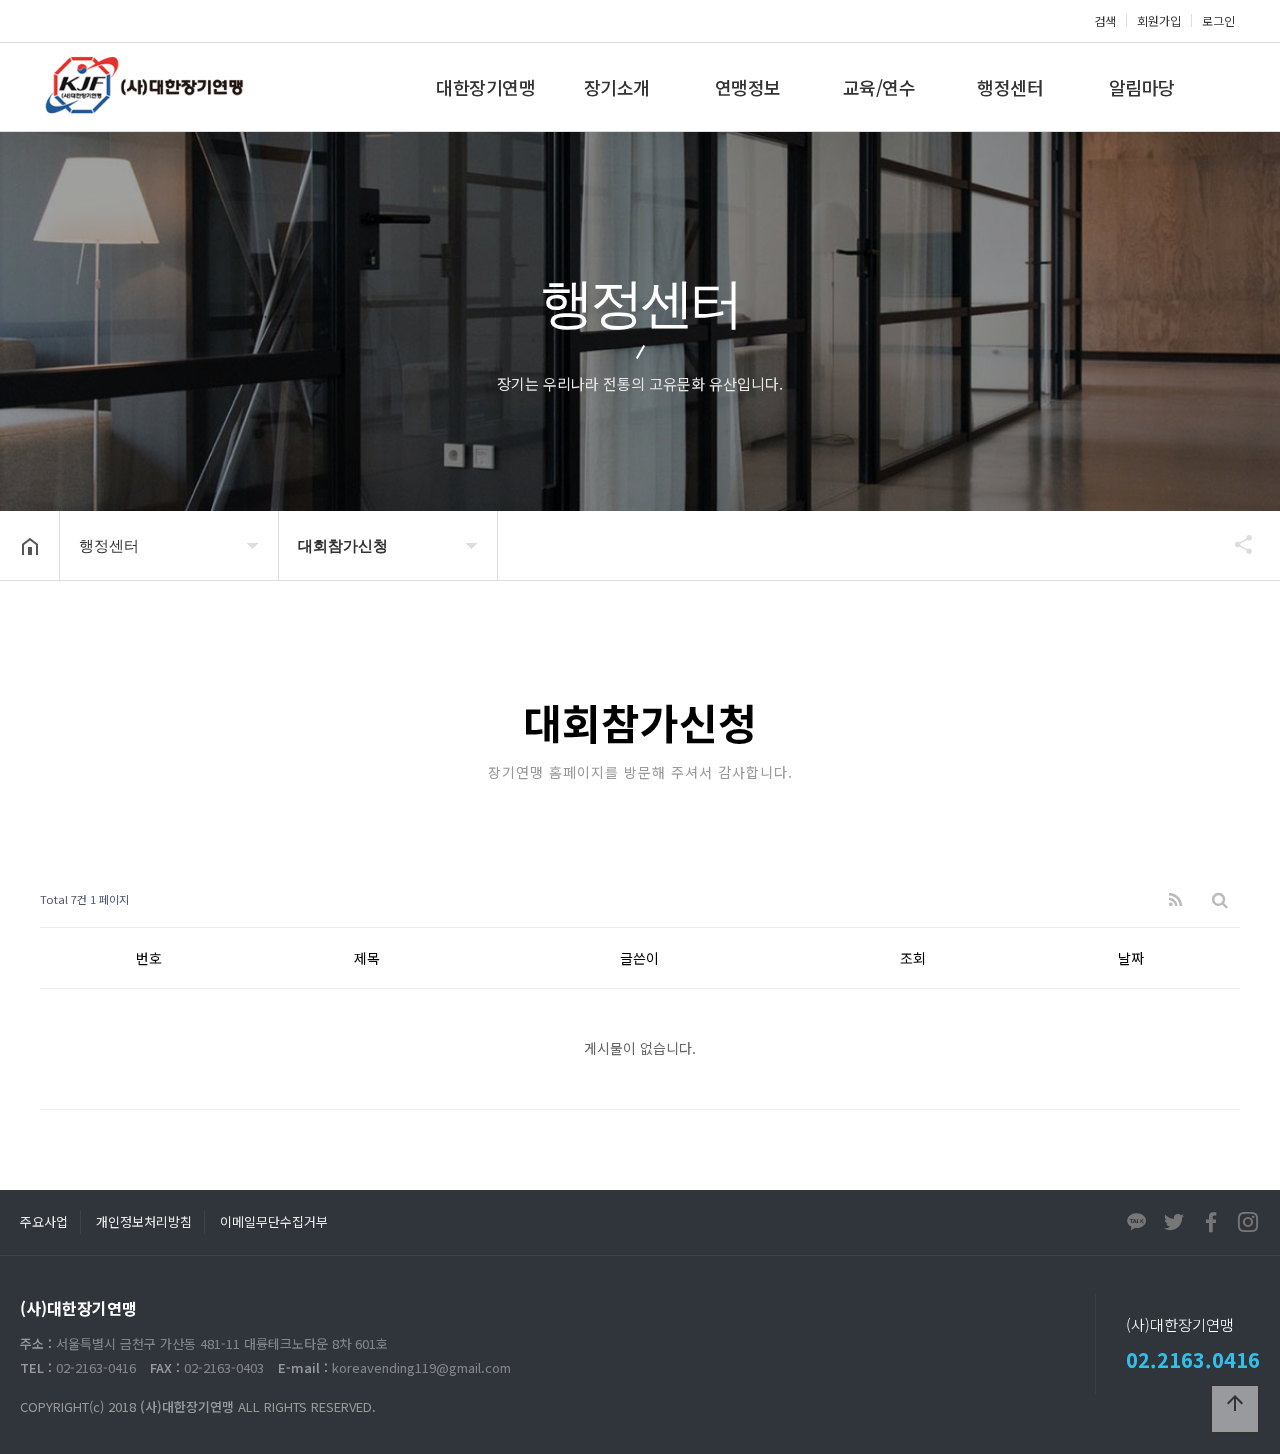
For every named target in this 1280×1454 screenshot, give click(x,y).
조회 (913, 958)
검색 (1105, 20)
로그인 (1218, 20)
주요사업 (44, 1221)
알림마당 (1142, 87)
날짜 (1131, 958)
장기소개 (617, 87)
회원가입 (1159, 20)
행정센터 (1010, 87)
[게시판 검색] (1220, 899)
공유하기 (1234, 544)
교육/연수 (879, 87)
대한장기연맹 (485, 87)
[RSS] (1175, 899)
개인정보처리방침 (144, 1221)
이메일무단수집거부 (274, 1221)
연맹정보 (748, 87)
